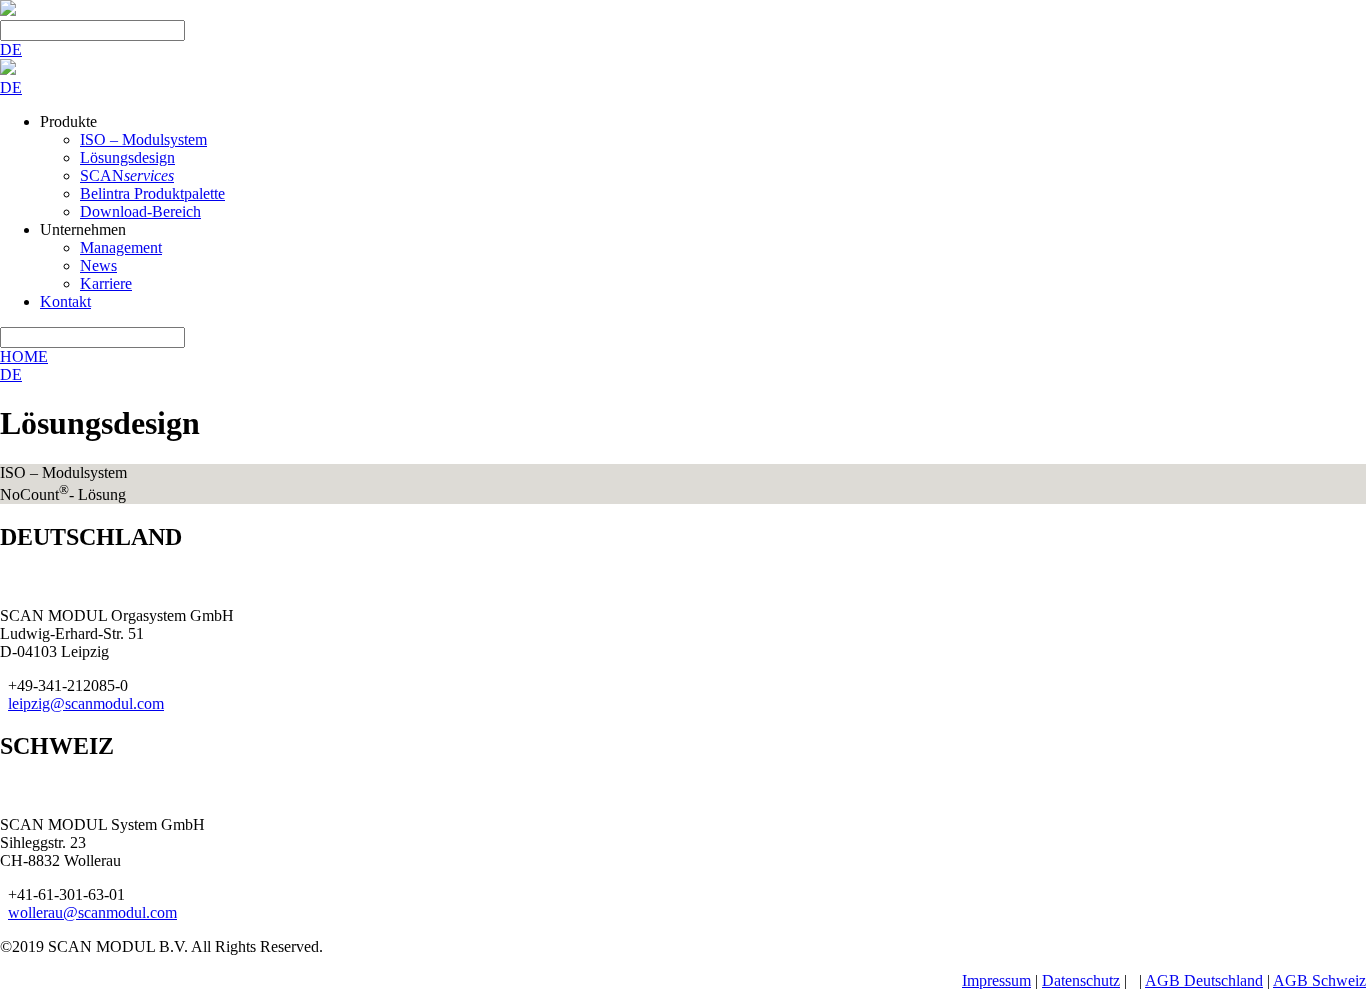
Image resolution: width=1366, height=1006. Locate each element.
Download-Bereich (140, 211)
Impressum (996, 980)
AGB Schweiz (1319, 980)
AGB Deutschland (1204, 980)
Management (121, 247)
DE (11, 49)
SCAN (127, 175)
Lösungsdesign (127, 157)
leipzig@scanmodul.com (86, 703)
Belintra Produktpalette (152, 193)
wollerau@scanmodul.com (92, 912)
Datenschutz (1081, 980)
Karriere (106, 283)
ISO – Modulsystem (143, 139)
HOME (24, 356)
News (98, 265)
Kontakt (65, 301)
